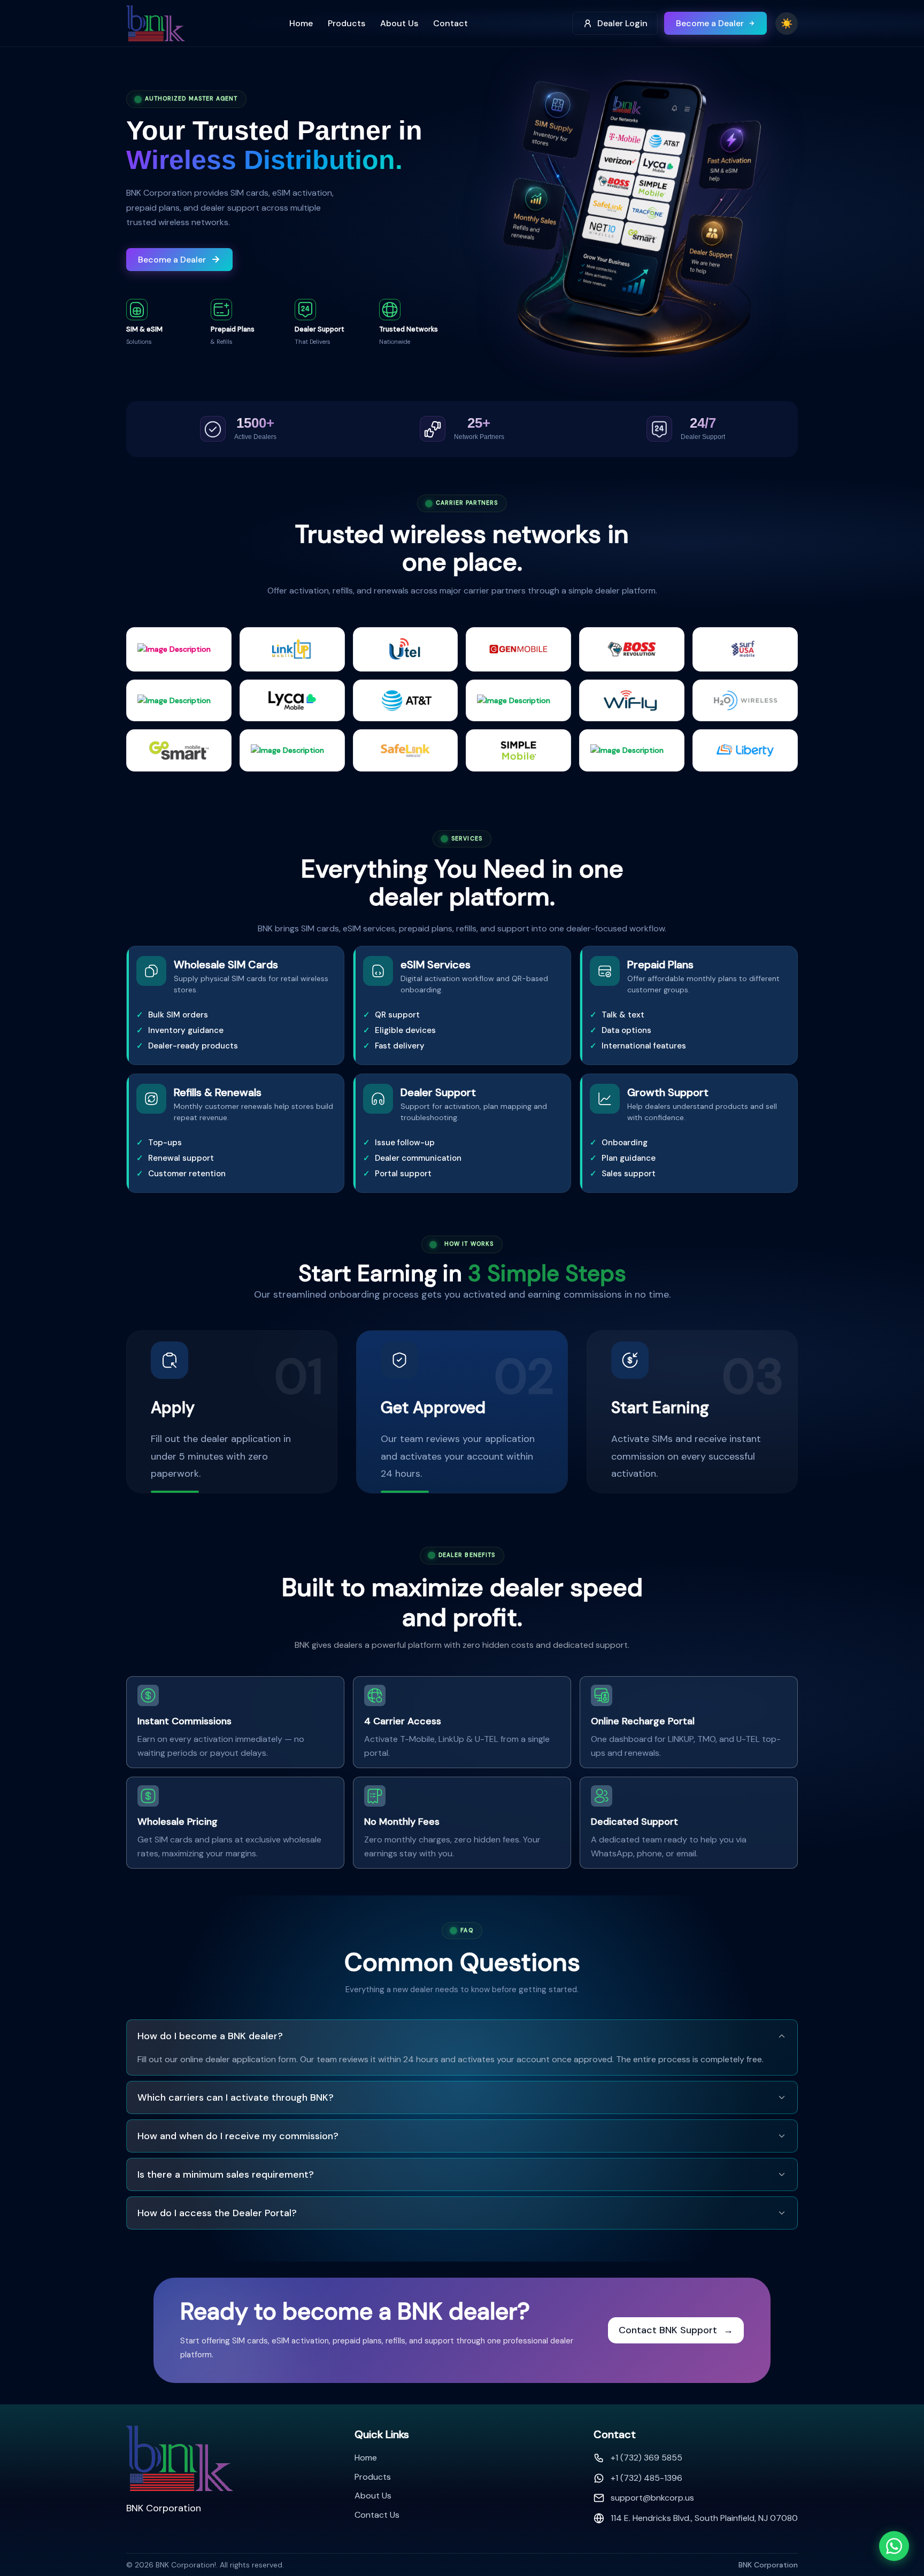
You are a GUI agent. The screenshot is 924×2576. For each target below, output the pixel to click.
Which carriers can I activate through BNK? (236, 2097)
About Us (399, 23)
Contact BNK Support (676, 2330)
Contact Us (377, 2515)
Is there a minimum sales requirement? (226, 2174)
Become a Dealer (710, 23)
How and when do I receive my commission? (238, 2136)
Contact (451, 23)
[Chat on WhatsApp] (894, 2546)
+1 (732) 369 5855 (646, 2458)
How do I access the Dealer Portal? (217, 2213)
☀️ (787, 24)
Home (301, 23)
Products (346, 23)
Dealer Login (622, 23)
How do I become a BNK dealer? (210, 2036)
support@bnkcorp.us (652, 2498)
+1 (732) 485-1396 (646, 2478)
